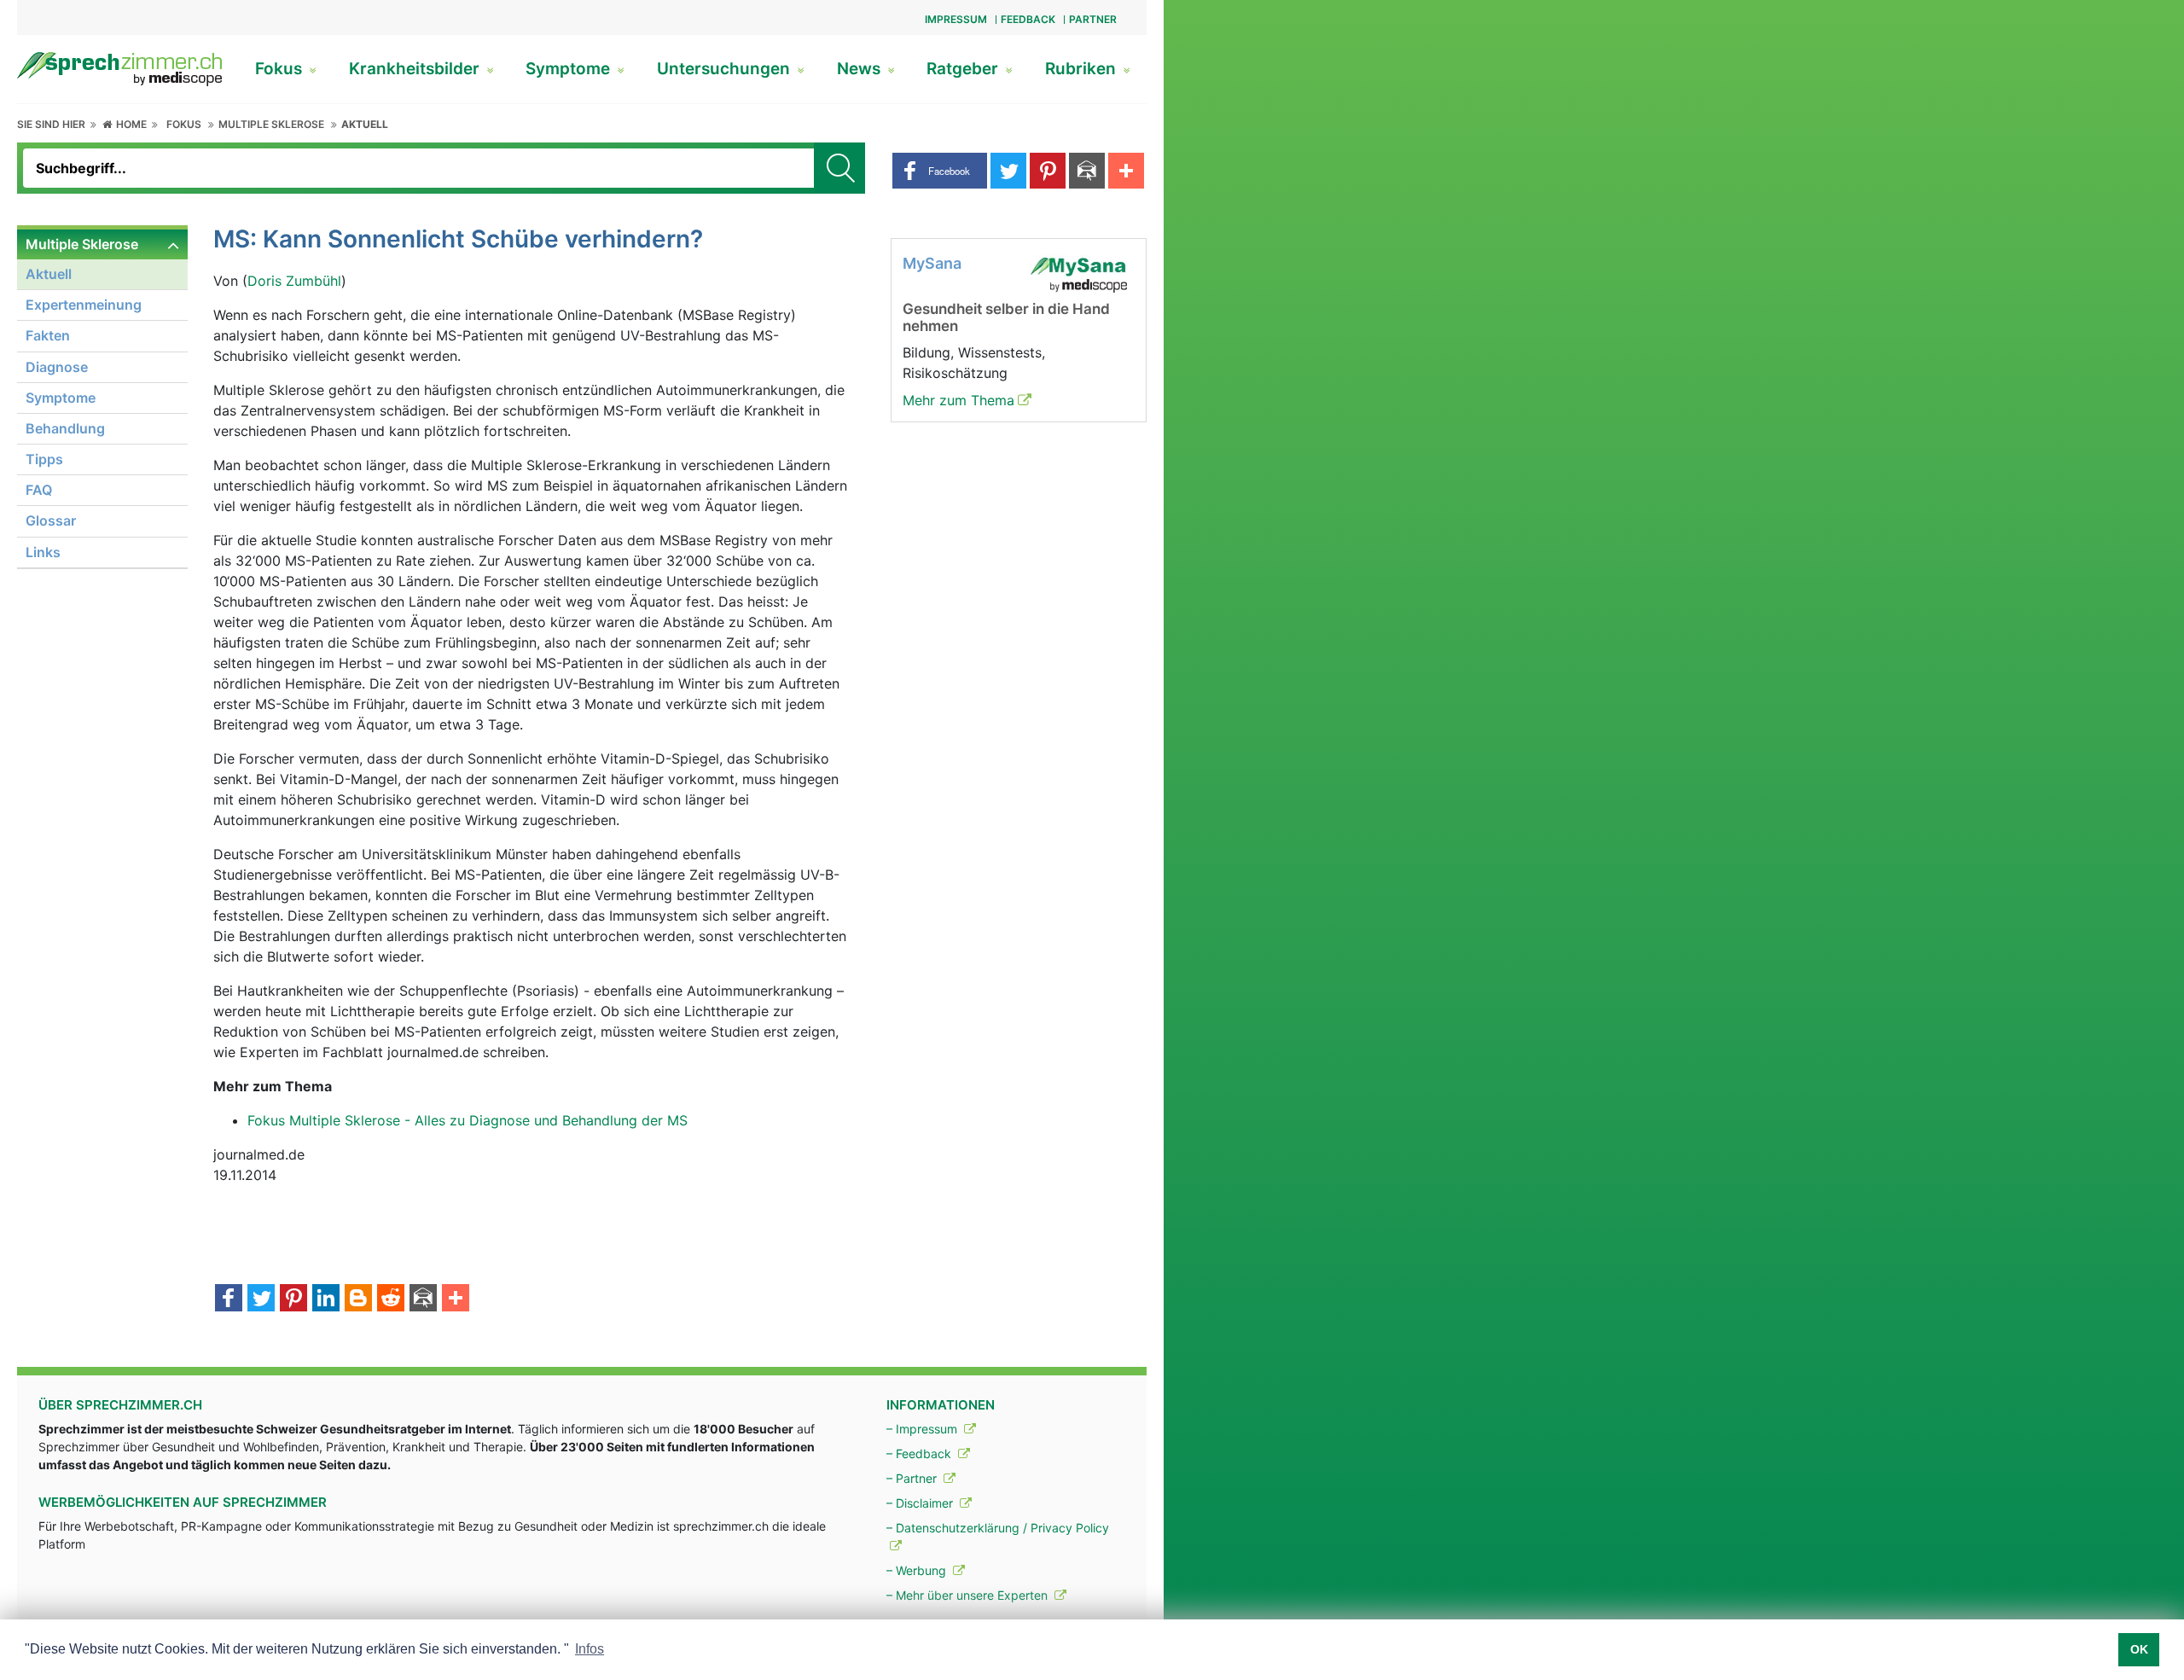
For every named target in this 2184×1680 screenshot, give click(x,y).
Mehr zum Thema (958, 400)
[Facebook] (229, 1299)
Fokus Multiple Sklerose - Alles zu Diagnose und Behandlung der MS (468, 1120)
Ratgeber (964, 69)
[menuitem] (102, 399)
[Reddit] (391, 1299)
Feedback (1028, 19)
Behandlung (65, 428)
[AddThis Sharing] (456, 1299)
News (861, 69)
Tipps (44, 459)
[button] (940, 171)
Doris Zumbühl (294, 281)
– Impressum (924, 1429)
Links (43, 552)
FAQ (39, 490)
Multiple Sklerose (271, 124)
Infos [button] (590, 1649)
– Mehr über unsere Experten (969, 1595)
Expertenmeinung (84, 305)
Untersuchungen (726, 69)
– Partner (913, 1478)
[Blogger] (358, 1299)
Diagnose (57, 367)
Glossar (51, 520)
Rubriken (1083, 69)
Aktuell (365, 124)
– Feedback (921, 1453)
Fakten (48, 335)
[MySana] (1078, 273)
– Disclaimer (921, 1503)
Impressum (956, 19)
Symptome (570, 69)
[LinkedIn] (326, 1299)
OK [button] (2139, 1649)
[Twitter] (261, 1299)
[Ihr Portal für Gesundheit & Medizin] (119, 67)
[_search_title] (839, 168)
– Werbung (918, 1570)
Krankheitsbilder (416, 69)
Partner (1093, 19)
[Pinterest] (293, 1299)
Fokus (281, 69)
